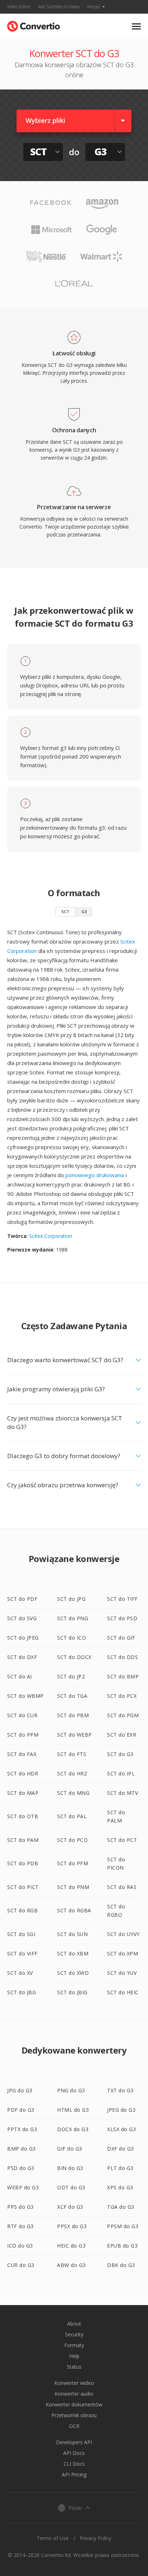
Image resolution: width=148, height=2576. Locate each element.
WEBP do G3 (23, 2187)
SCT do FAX (22, 1754)
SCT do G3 (120, 1754)
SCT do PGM (123, 1715)
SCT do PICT (23, 1887)
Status (74, 2367)
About (74, 2324)
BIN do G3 (70, 2168)
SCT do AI (20, 1676)
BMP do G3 (22, 2149)
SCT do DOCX (74, 1657)
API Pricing (74, 2474)
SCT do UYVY (123, 1934)
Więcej (93, 7)
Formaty (74, 2345)
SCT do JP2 (71, 1676)
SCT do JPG (71, 1599)
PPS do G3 (20, 2207)
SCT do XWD (73, 1973)
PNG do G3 (71, 2090)
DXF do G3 (121, 2149)
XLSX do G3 (121, 2129)
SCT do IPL (121, 1773)
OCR (74, 2426)
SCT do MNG (73, 1793)
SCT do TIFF (122, 1599)
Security (74, 2334)
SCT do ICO (71, 1638)
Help (74, 2356)
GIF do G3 (70, 2149)
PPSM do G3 (123, 2226)
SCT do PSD (122, 1618)
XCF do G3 (70, 2207)
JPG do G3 (20, 2090)
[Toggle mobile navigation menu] (136, 26)
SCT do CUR (22, 1715)
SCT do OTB (23, 1816)
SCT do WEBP (75, 1735)
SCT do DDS (122, 1657)
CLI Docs (74, 2464)
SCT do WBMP (26, 1696)
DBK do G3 (121, 2265)
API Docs (74, 2453)
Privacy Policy (96, 2538)
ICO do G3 (20, 2246)
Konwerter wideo (74, 2383)
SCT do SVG (22, 1618)
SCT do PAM (23, 1840)
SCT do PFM (73, 1863)
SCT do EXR (122, 1735)
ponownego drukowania (95, 1175)
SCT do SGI (21, 1934)
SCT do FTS (72, 1754)
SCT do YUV (122, 1973)
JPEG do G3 (121, 2110)
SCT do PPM (23, 1735)
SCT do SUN (72, 1934)
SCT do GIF (121, 1638)
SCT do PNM (73, 1887)
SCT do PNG (73, 1618)
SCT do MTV (122, 1793)
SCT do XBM (73, 1953)
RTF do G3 (20, 2226)
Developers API (74, 2442)
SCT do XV (20, 1973)
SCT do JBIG (72, 1992)
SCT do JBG (22, 1992)
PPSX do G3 (72, 2226)
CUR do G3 (21, 2265)
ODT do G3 (71, 2187)
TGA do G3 (121, 2207)
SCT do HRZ (72, 1773)
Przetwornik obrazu (74, 2415)
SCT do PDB (23, 1863)
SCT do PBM (73, 1715)
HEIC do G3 (71, 2246)
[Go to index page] (34, 25)
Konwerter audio (74, 2394)
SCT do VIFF (22, 1953)
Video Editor (19, 7)
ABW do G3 (71, 2265)
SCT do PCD (72, 1840)
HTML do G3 (73, 2110)
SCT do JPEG (23, 1638)
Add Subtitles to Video (59, 7)
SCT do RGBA (74, 1910)
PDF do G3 (21, 2110)
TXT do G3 (120, 2090)
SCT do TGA (72, 1696)
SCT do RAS (122, 1887)
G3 (84, 911)
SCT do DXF (22, 1657)
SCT (65, 911)
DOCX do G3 (73, 2129)
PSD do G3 (21, 2168)
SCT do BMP (123, 1676)
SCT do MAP (23, 1793)
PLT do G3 (120, 2168)
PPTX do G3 (22, 2129)
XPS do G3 (120, 2187)
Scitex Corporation (51, 1236)
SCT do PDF (22, 1599)
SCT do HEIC (123, 1992)
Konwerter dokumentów (74, 2404)
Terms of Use (53, 2538)
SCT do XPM (122, 1953)
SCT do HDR (23, 1773)
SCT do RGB (22, 1910)
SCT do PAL (72, 1816)
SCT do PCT (122, 1840)
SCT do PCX (122, 1696)
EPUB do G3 (122, 2246)
